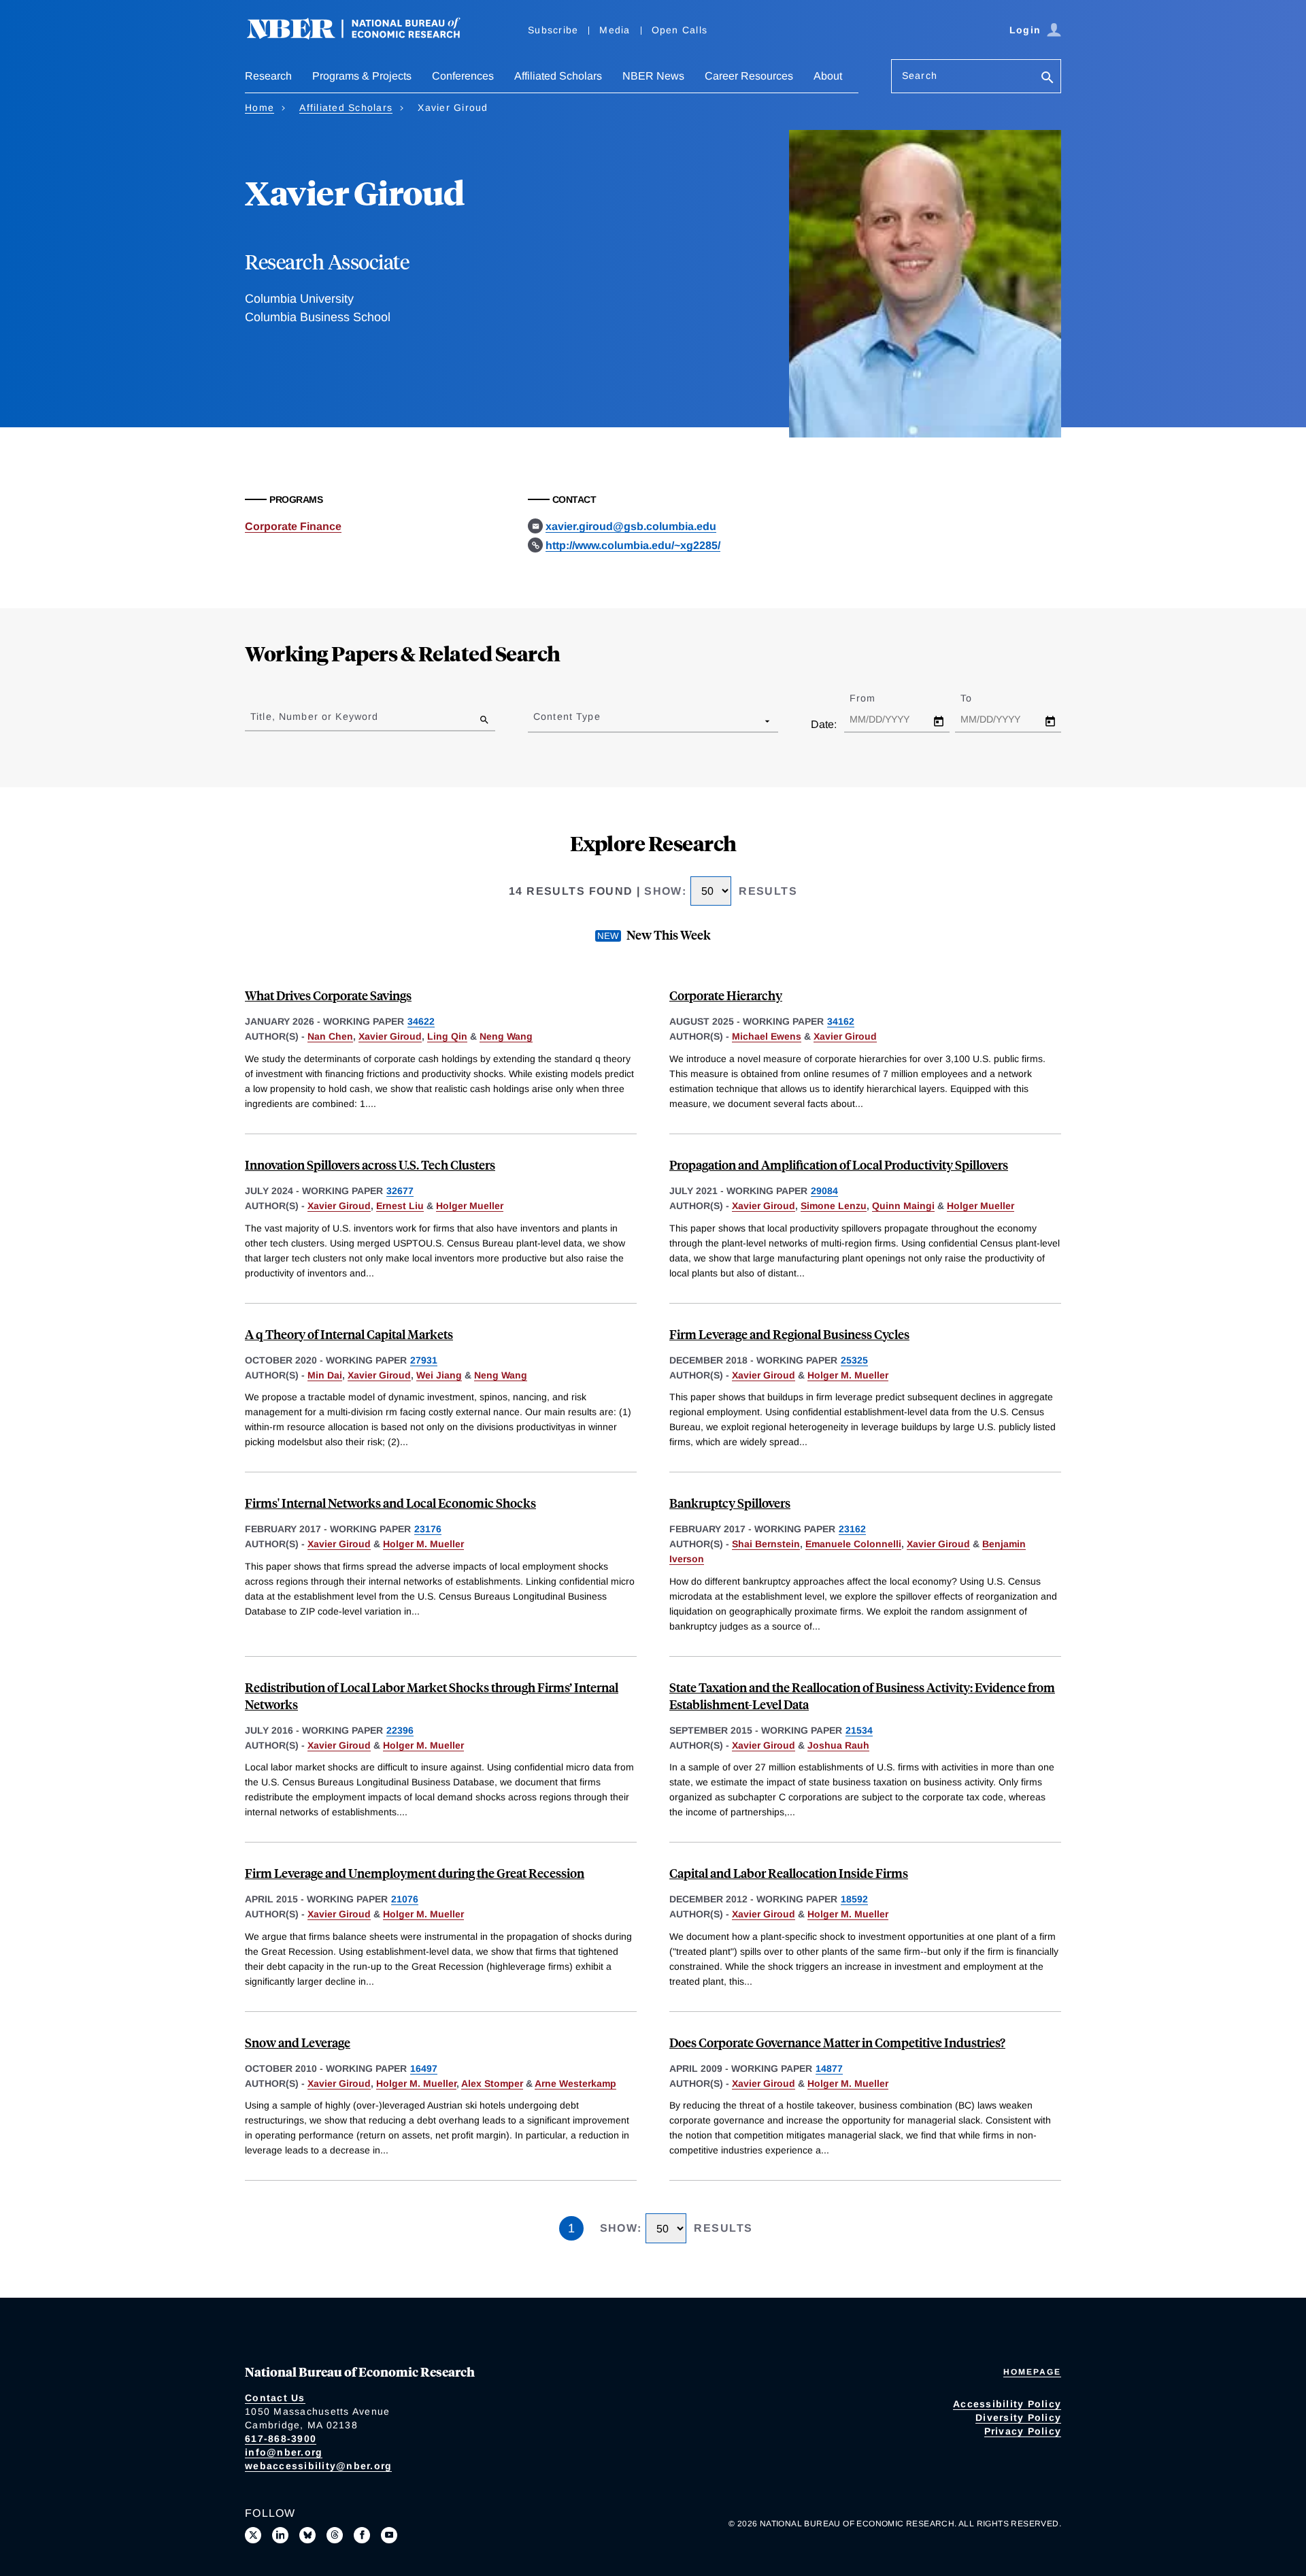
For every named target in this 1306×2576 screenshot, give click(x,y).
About (828, 76)
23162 (852, 1529)
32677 (400, 1191)
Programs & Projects (362, 76)
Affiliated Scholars (558, 76)
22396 (400, 1730)
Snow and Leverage (298, 2042)
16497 (424, 2068)
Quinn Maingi (903, 1206)
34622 (421, 1021)
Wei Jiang (439, 1375)
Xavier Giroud (390, 1036)
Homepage (1032, 2372)
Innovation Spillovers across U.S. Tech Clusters (370, 1165)
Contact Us (275, 2398)
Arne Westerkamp (575, 2083)
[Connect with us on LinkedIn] (280, 2535)
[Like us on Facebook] (362, 2535)
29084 (824, 1191)
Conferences (463, 76)
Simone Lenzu (834, 1206)
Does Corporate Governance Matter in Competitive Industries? (837, 2042)
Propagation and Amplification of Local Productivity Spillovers (839, 1165)
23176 (428, 1529)
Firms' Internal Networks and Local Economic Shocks (390, 1503)
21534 (859, 1730)
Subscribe (553, 30)
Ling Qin (447, 1036)
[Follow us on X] (253, 2535)
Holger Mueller (470, 1206)
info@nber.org (284, 2452)
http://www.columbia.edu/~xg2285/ (633, 545)
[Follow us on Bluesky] (307, 2535)
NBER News (653, 76)
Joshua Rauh (838, 1745)
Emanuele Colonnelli (853, 1544)
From (874, 698)
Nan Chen (330, 1036)
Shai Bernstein (766, 1544)
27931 (424, 1360)
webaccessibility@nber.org (318, 2466)
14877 (829, 2068)
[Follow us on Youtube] (389, 2535)
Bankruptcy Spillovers (730, 1503)
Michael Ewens (767, 1036)
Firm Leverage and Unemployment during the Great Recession (415, 1873)
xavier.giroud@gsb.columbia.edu (631, 526)
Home (259, 108)
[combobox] (536, 721)
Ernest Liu (400, 1206)
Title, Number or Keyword (314, 716)
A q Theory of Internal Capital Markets (349, 1334)
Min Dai (325, 1375)
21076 (405, 1899)
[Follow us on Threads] (335, 2535)
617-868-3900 (281, 2439)
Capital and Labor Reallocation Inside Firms (789, 1873)
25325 (854, 1360)
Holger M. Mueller (848, 1375)
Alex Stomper (492, 2083)
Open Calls (680, 30)
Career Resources (749, 76)
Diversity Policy (1018, 2417)
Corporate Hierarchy (726, 995)
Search (920, 76)
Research (268, 76)
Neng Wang (506, 1036)
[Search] (1048, 79)
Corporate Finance (293, 526)
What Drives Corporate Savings (328, 995)
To (978, 698)
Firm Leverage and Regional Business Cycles (789, 1334)
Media (615, 30)
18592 (854, 1899)
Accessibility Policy (1007, 2404)
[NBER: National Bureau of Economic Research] (365, 36)
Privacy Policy (1023, 2431)
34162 (841, 1021)
